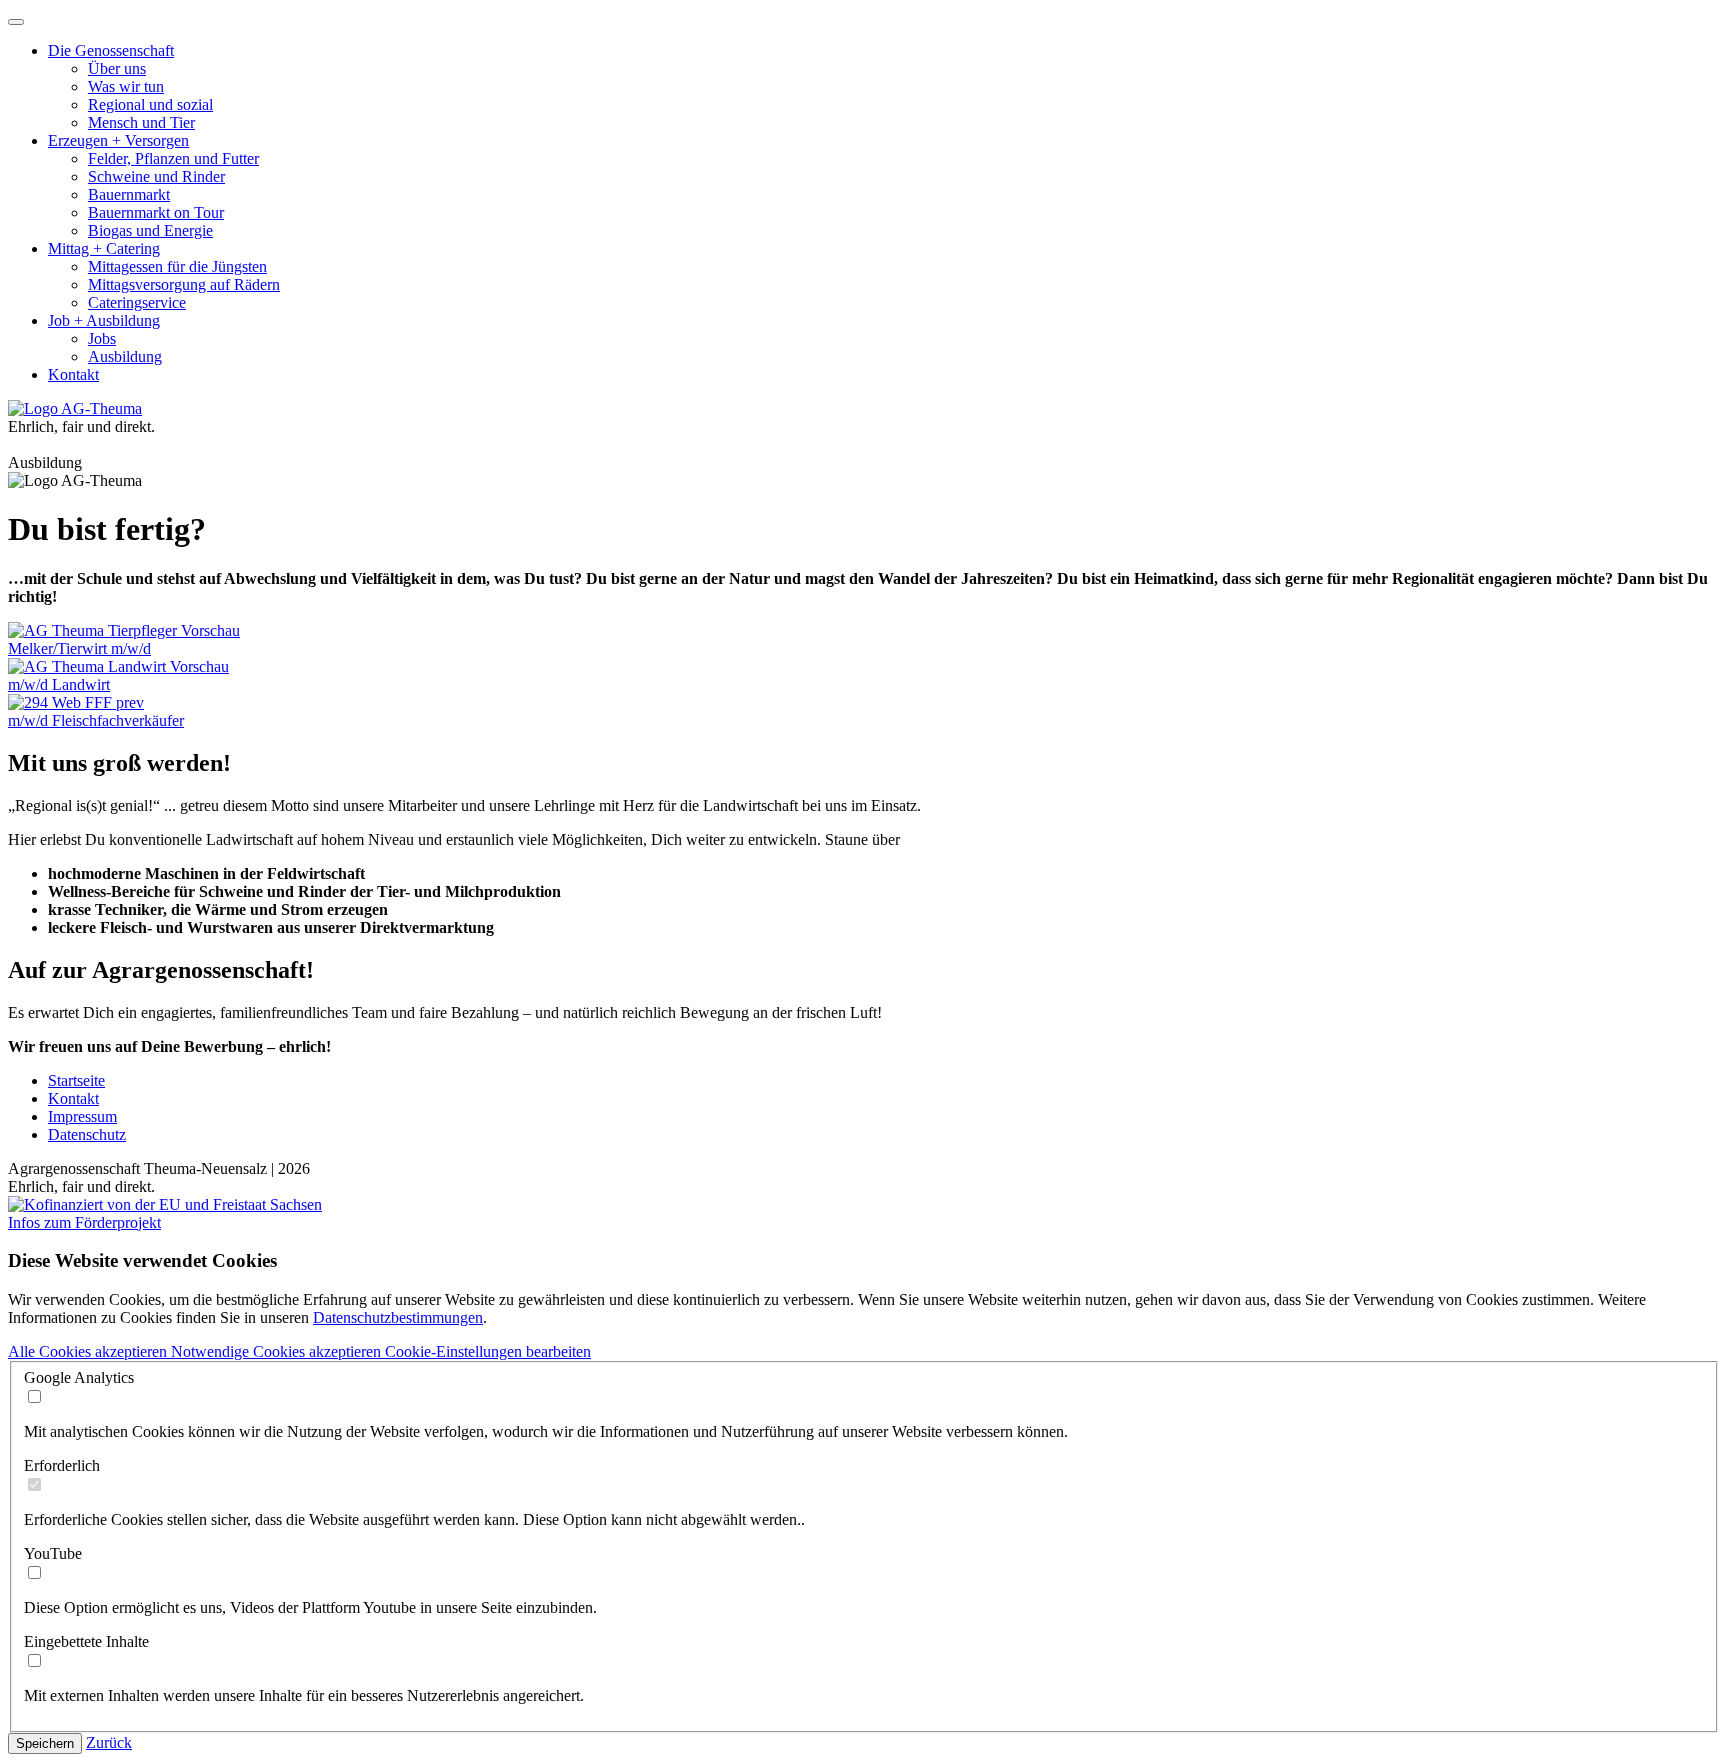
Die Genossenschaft (111, 50)
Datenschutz (87, 1134)
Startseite (76, 1080)
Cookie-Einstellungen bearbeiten (488, 1351)
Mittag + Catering (104, 248)
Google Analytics (79, 1377)
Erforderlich (62, 1465)
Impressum (82, 1116)
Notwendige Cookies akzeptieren (278, 1351)
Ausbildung (125, 356)
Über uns (117, 68)
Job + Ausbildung (104, 320)
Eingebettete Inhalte (86, 1641)
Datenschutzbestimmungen (398, 1317)
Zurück (109, 1742)
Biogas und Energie (150, 230)
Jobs (102, 338)
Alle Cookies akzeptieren (89, 1351)
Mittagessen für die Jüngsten (177, 266)
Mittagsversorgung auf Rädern (184, 284)
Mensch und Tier (141, 122)
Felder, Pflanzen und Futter (173, 158)
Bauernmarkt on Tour (156, 212)
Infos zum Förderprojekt (84, 1222)
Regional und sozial (150, 104)
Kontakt (73, 374)
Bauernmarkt (129, 194)
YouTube (53, 1553)
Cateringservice (137, 302)
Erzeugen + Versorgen (118, 140)
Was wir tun (126, 86)
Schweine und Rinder (156, 176)
